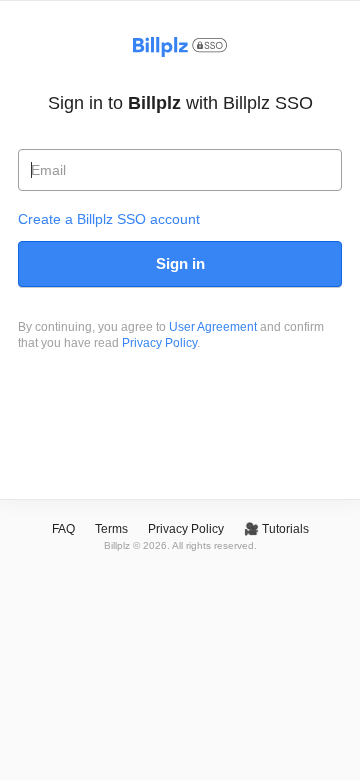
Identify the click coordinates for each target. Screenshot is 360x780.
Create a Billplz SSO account (109, 219)
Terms (111, 529)
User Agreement (213, 327)
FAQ (63, 529)
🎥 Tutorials (276, 529)
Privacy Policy (159, 343)
